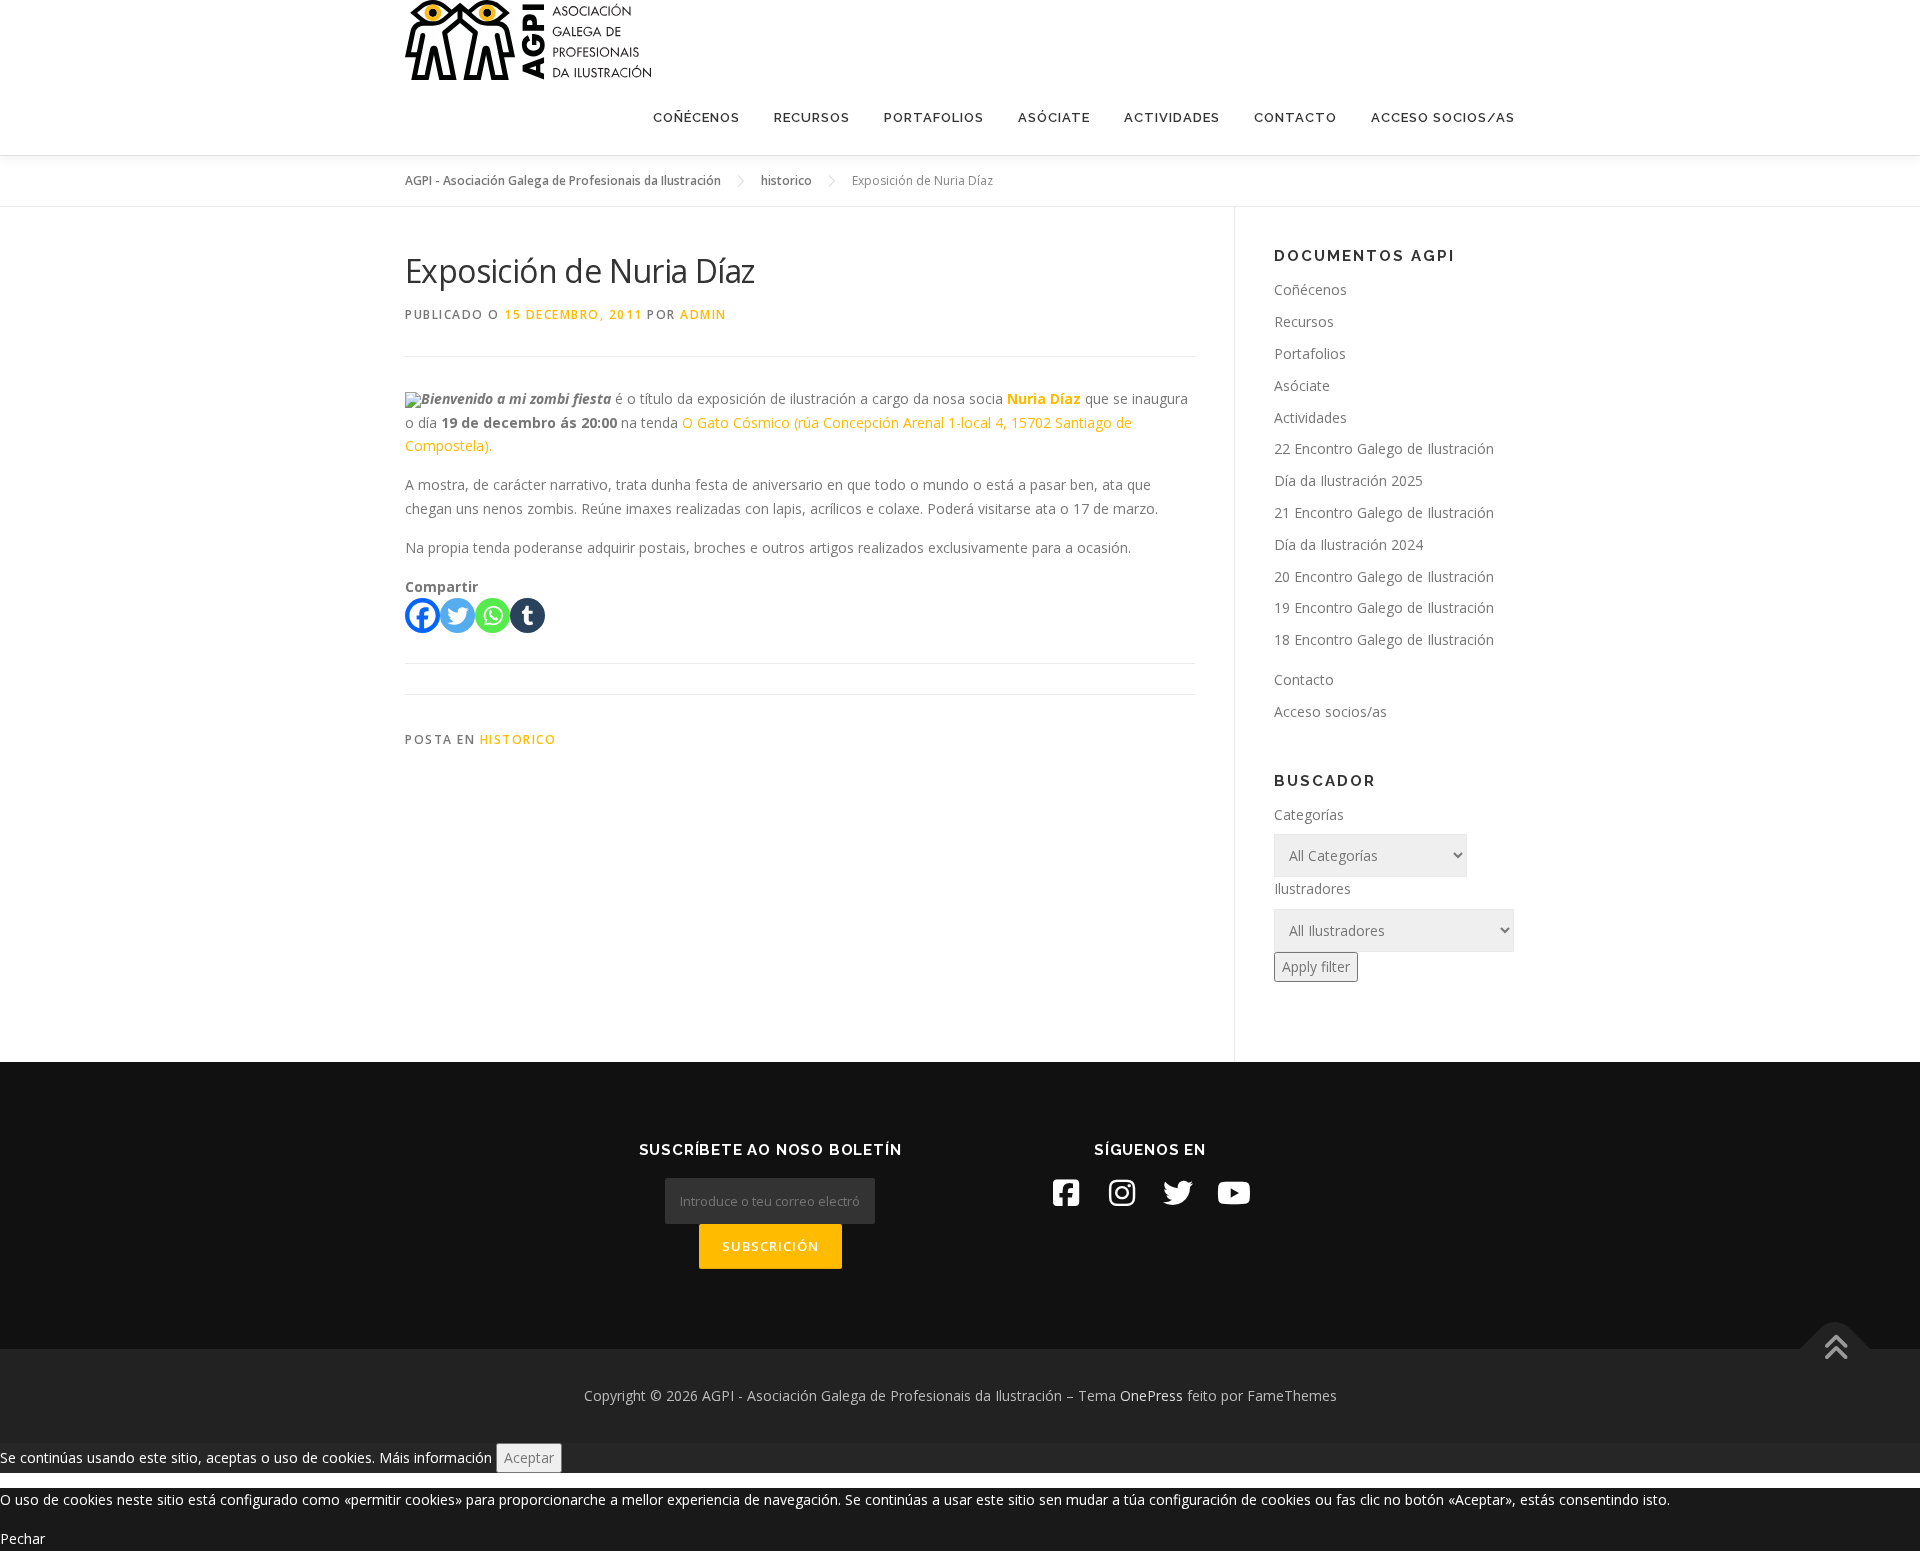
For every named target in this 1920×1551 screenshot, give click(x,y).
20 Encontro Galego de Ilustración (1384, 576)
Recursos (812, 117)
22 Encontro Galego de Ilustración (1384, 448)
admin (703, 314)
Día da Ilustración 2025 (1348, 480)
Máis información (435, 1457)
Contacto (1295, 117)
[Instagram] (1122, 1193)
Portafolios (934, 117)
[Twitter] (457, 615)
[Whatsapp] (492, 615)
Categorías (1309, 814)
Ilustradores (1312, 888)
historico (518, 739)
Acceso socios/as (1443, 117)
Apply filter (1316, 966)
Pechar (22, 1538)
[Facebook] (422, 615)
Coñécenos (696, 117)
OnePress (1151, 1395)
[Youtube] (1234, 1193)
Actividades (1172, 117)
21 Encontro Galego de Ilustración (1384, 512)
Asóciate (1054, 117)
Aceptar (529, 1457)
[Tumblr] (527, 615)
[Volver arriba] (1835, 1349)
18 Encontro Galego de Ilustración (1384, 639)
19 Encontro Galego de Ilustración (1384, 607)
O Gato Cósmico (736, 422)
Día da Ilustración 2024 (1348, 544)
